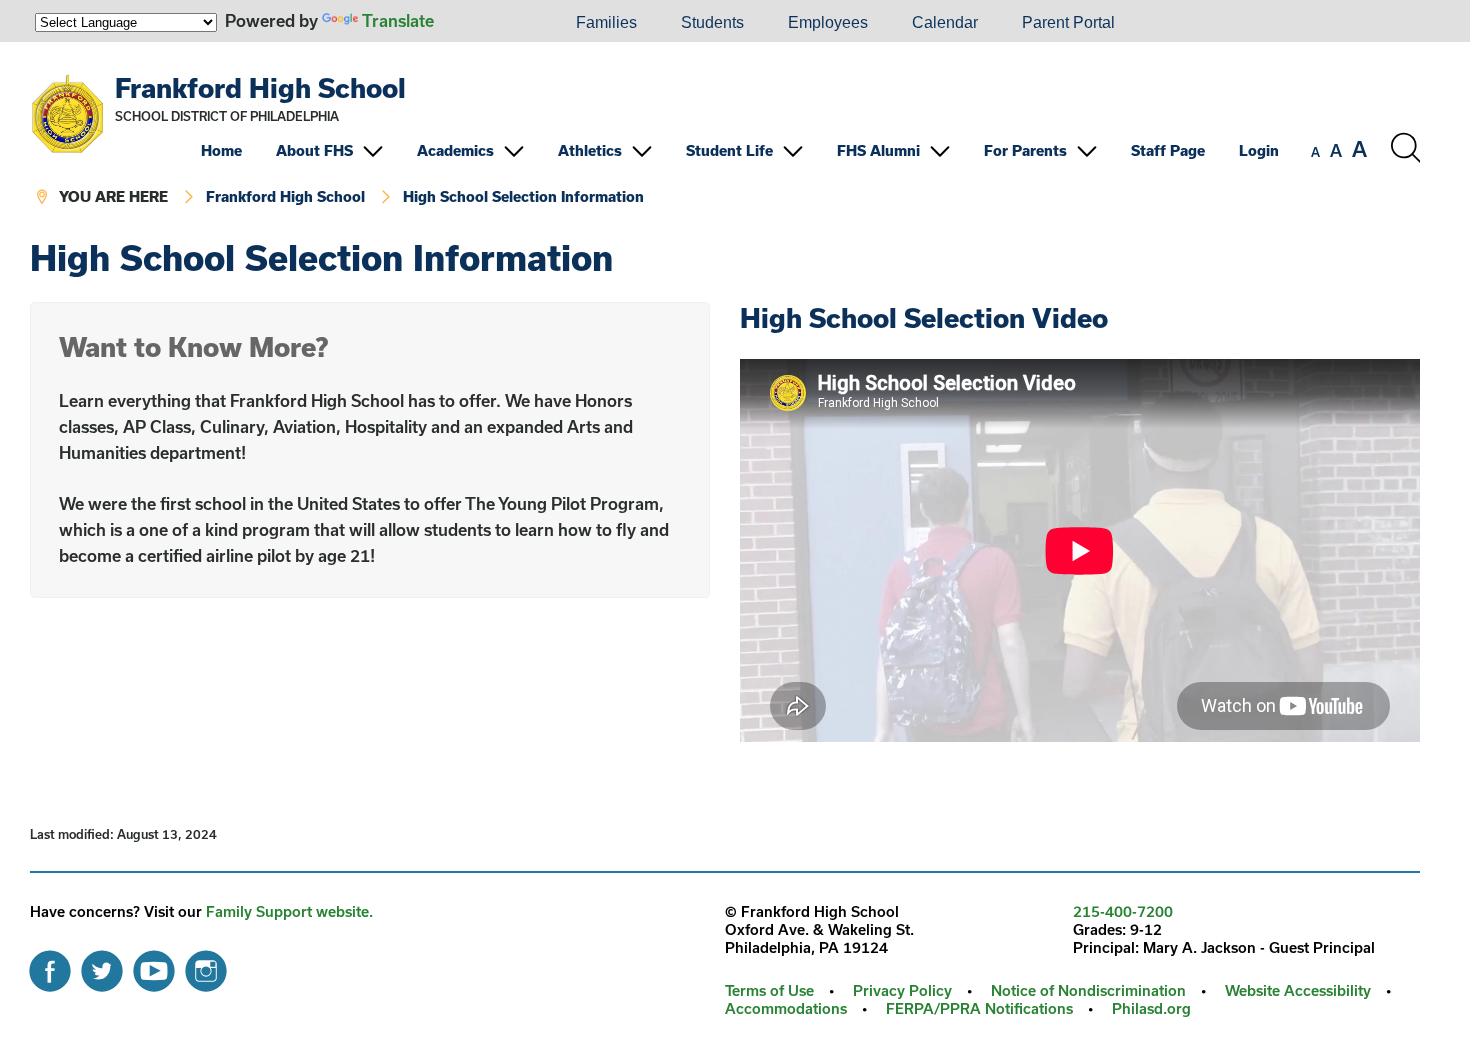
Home (221, 150)
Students (712, 22)
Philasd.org (1151, 1008)
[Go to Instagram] (206, 966)
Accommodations (786, 1008)
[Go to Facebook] (50, 966)
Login (1259, 150)
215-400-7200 (1123, 911)
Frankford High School (260, 87)
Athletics (590, 150)
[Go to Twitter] (102, 966)
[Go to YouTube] (154, 966)
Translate (398, 20)
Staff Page (1168, 150)
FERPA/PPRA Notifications (979, 1008)
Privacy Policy (902, 990)
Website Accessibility (1298, 990)
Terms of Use (769, 990)
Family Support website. (289, 911)
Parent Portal (1068, 22)
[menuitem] (486, 23)
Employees (828, 22)
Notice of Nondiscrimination (1088, 990)
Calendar (945, 22)
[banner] (725, 140)
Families (606, 22)
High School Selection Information (523, 196)
